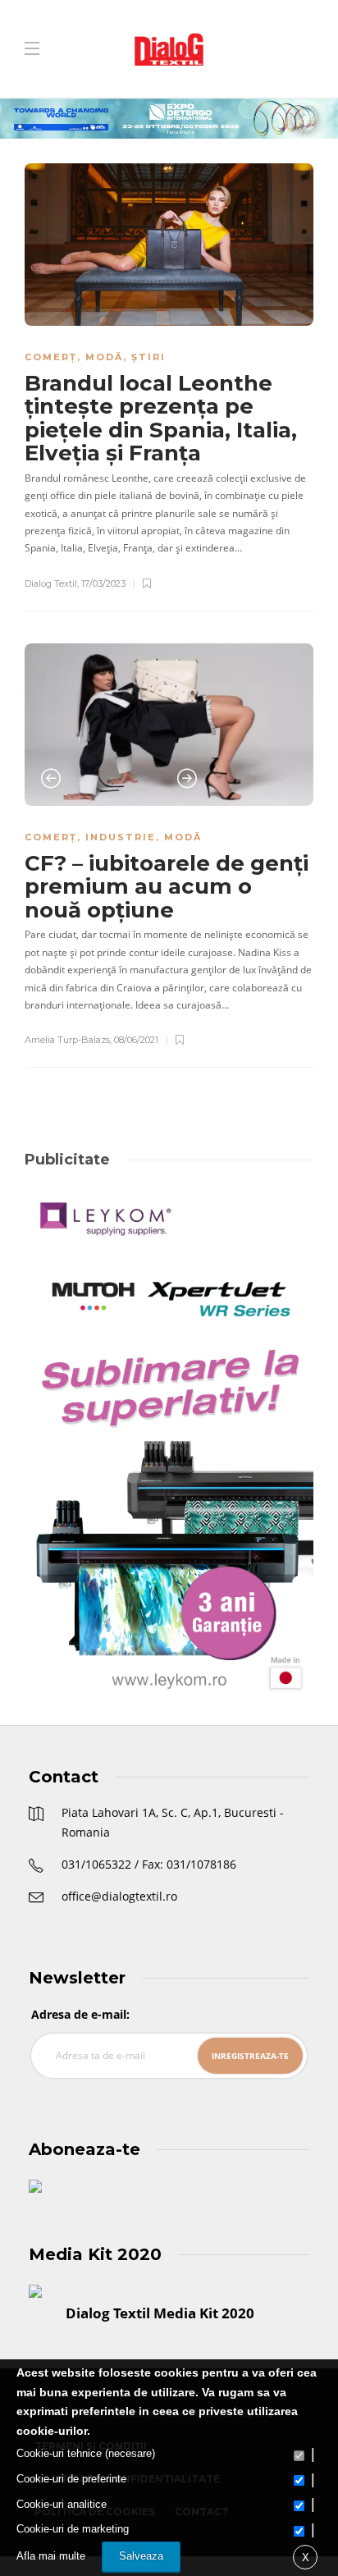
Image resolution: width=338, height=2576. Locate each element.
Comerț (51, 357)
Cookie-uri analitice (62, 2504)
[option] (169, 725)
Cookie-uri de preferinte (71, 2479)
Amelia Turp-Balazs (67, 1040)
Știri (148, 357)
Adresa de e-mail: (80, 2014)
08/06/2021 (136, 1040)
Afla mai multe (51, 2556)
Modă (104, 357)
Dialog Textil (51, 583)
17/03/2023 (103, 583)
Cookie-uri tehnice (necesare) (86, 2453)
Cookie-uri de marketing (73, 2529)
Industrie (121, 837)
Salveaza (141, 2556)
